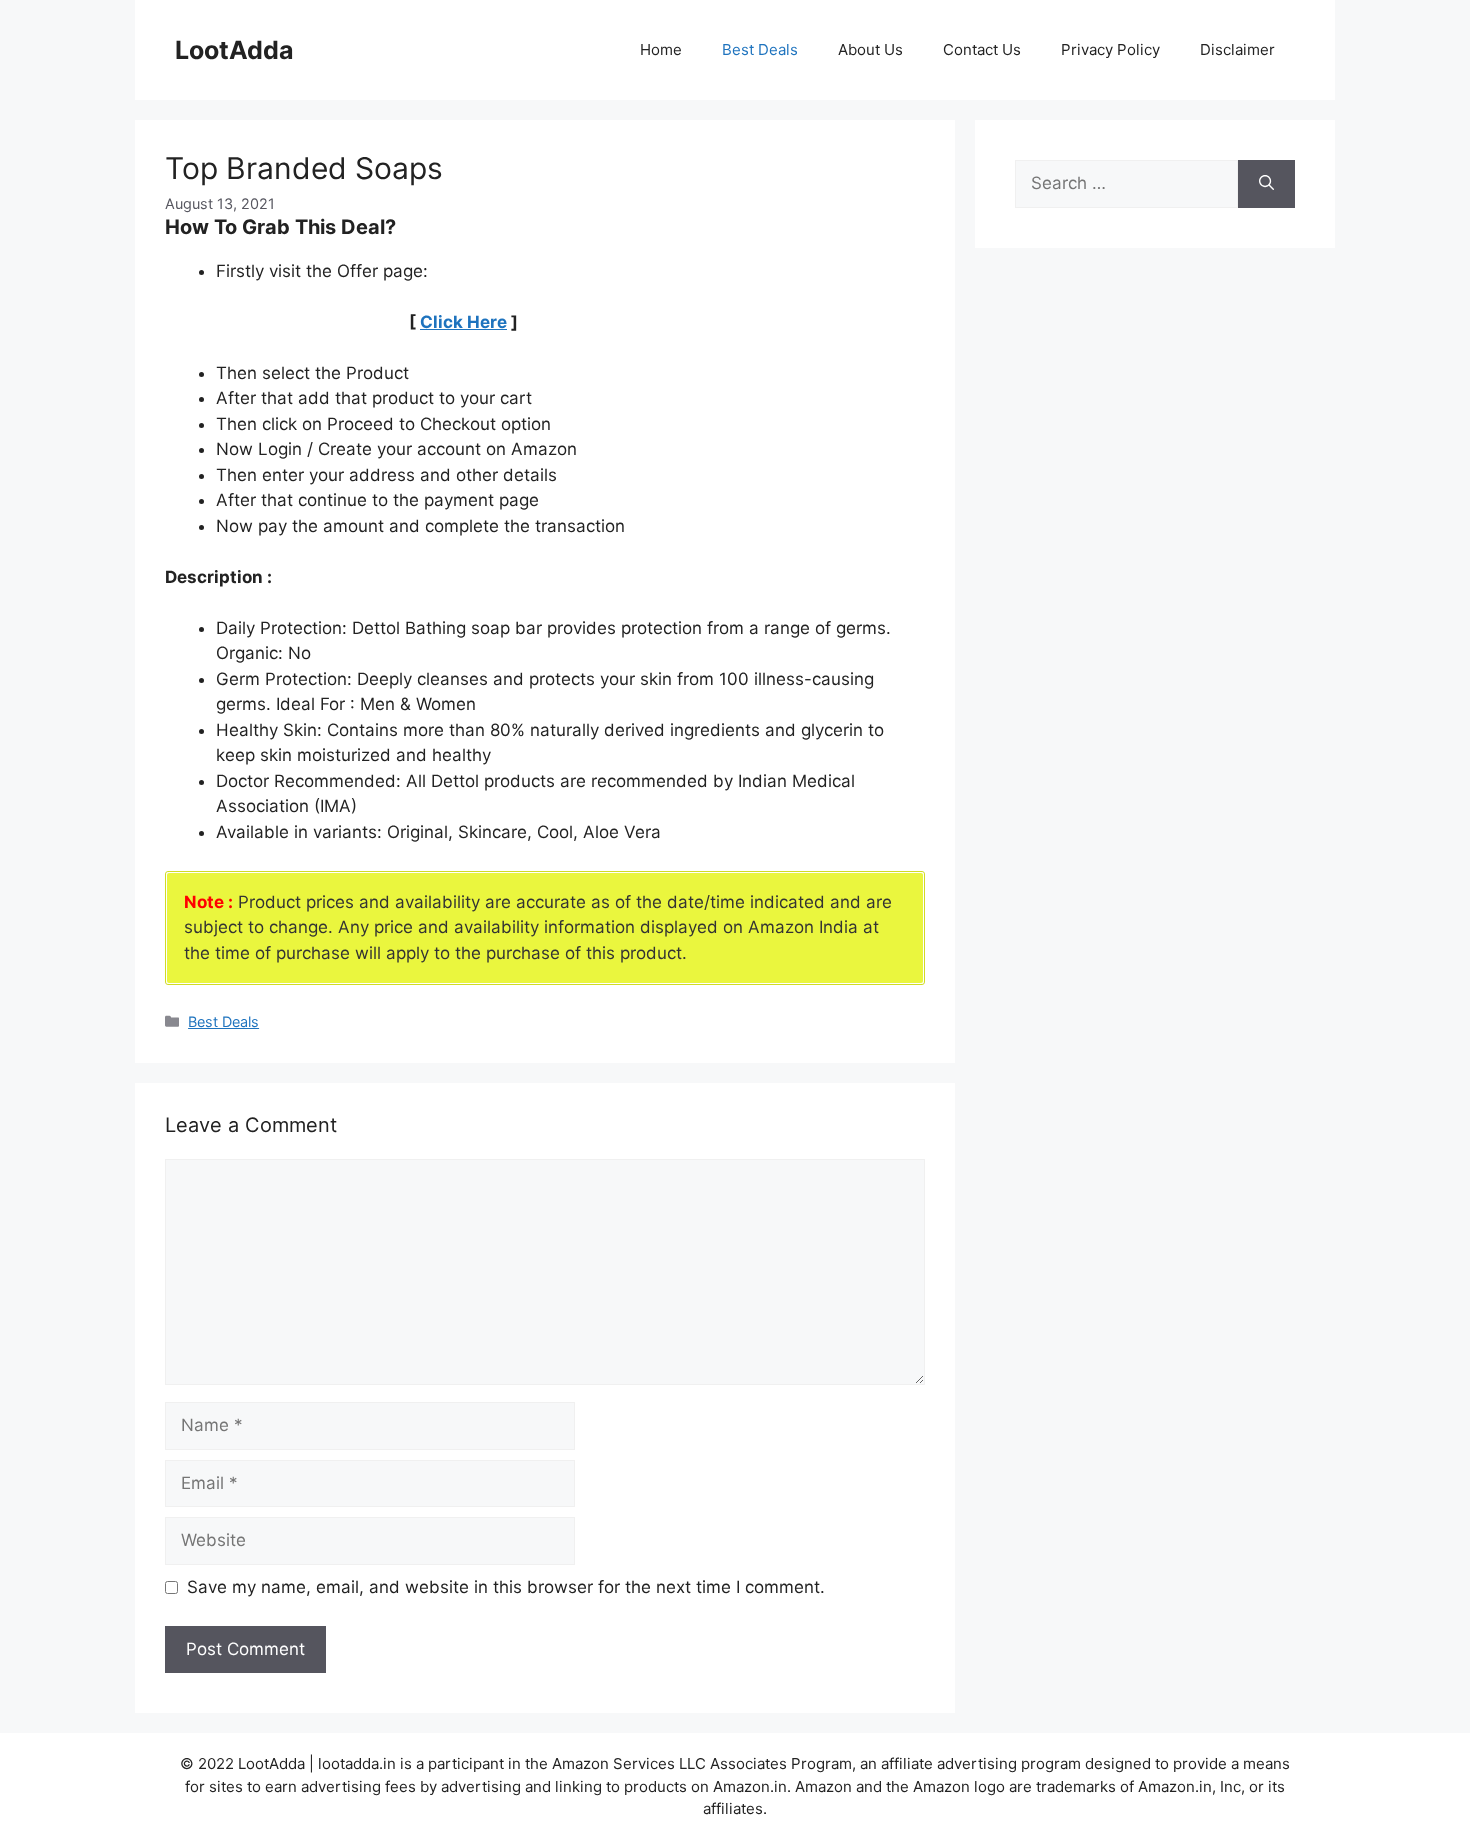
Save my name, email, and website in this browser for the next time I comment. (506, 1587)
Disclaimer (1237, 49)
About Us (870, 49)
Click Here (463, 322)
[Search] (1266, 184)
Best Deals (760, 49)
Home (661, 49)
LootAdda (234, 50)
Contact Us (982, 49)
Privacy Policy (1110, 49)
